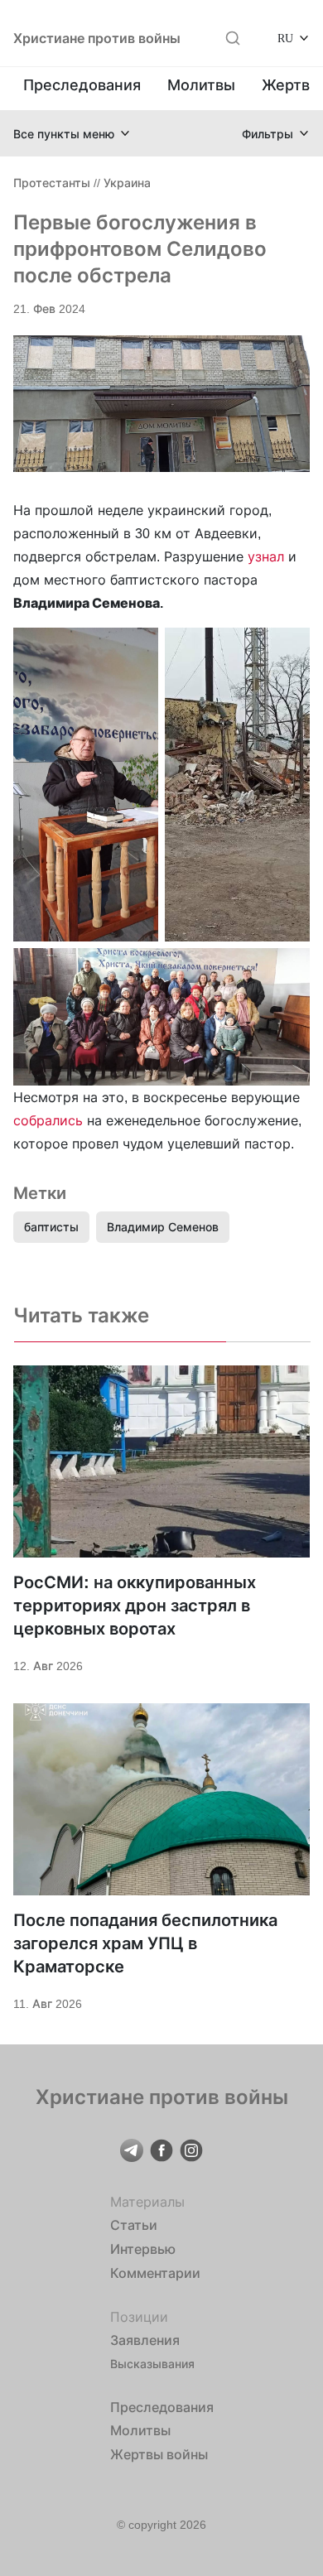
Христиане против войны (97, 38)
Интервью (143, 2249)
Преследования (82, 85)
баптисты (51, 1227)
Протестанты (52, 183)
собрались (48, 1120)
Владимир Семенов (163, 1227)
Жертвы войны (159, 2454)
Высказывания (152, 2364)
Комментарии (155, 2273)
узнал (266, 556)
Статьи (134, 2225)
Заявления (145, 2340)
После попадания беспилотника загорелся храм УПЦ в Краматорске (145, 1943)
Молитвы (201, 85)
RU (285, 38)
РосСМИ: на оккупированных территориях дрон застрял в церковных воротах (135, 1606)
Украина (127, 183)
